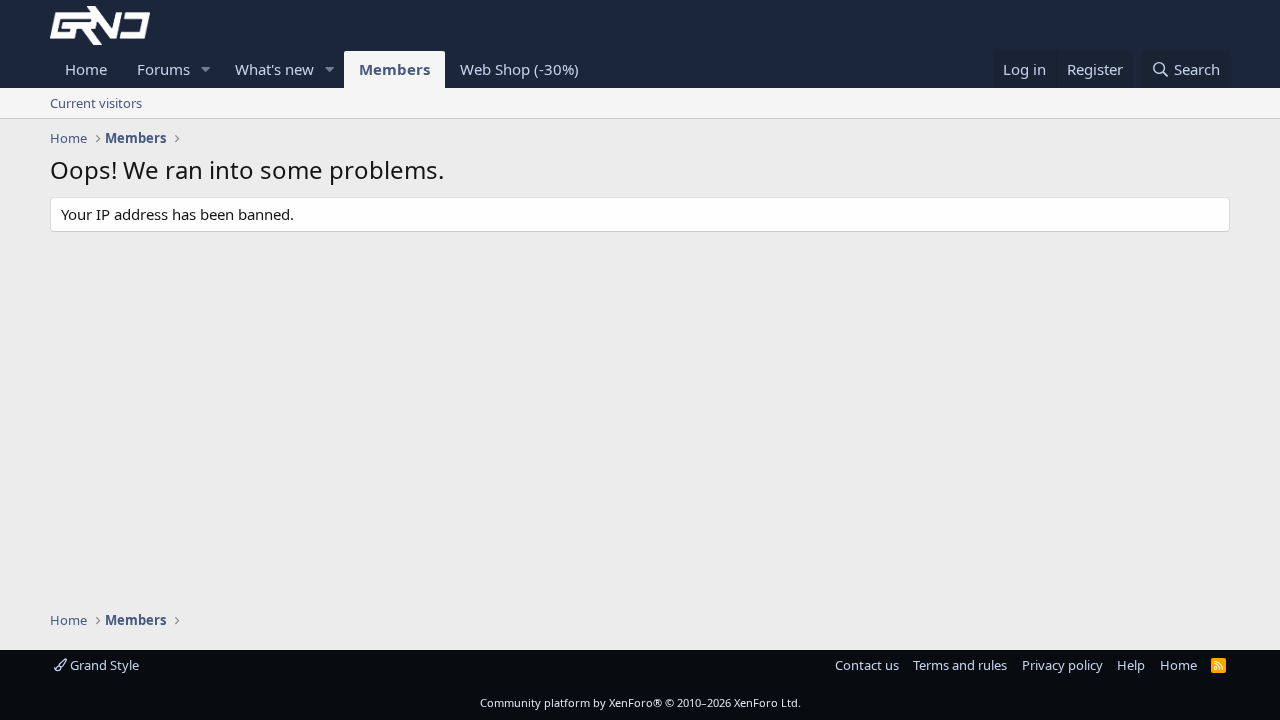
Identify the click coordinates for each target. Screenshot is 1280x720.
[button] (206, 69)
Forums (163, 69)
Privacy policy (1062, 665)
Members (394, 69)
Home (86, 69)
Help (1131, 665)
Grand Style (103, 665)
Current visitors (96, 103)
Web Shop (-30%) (519, 69)
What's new (274, 69)
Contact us (867, 665)
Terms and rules (960, 665)
